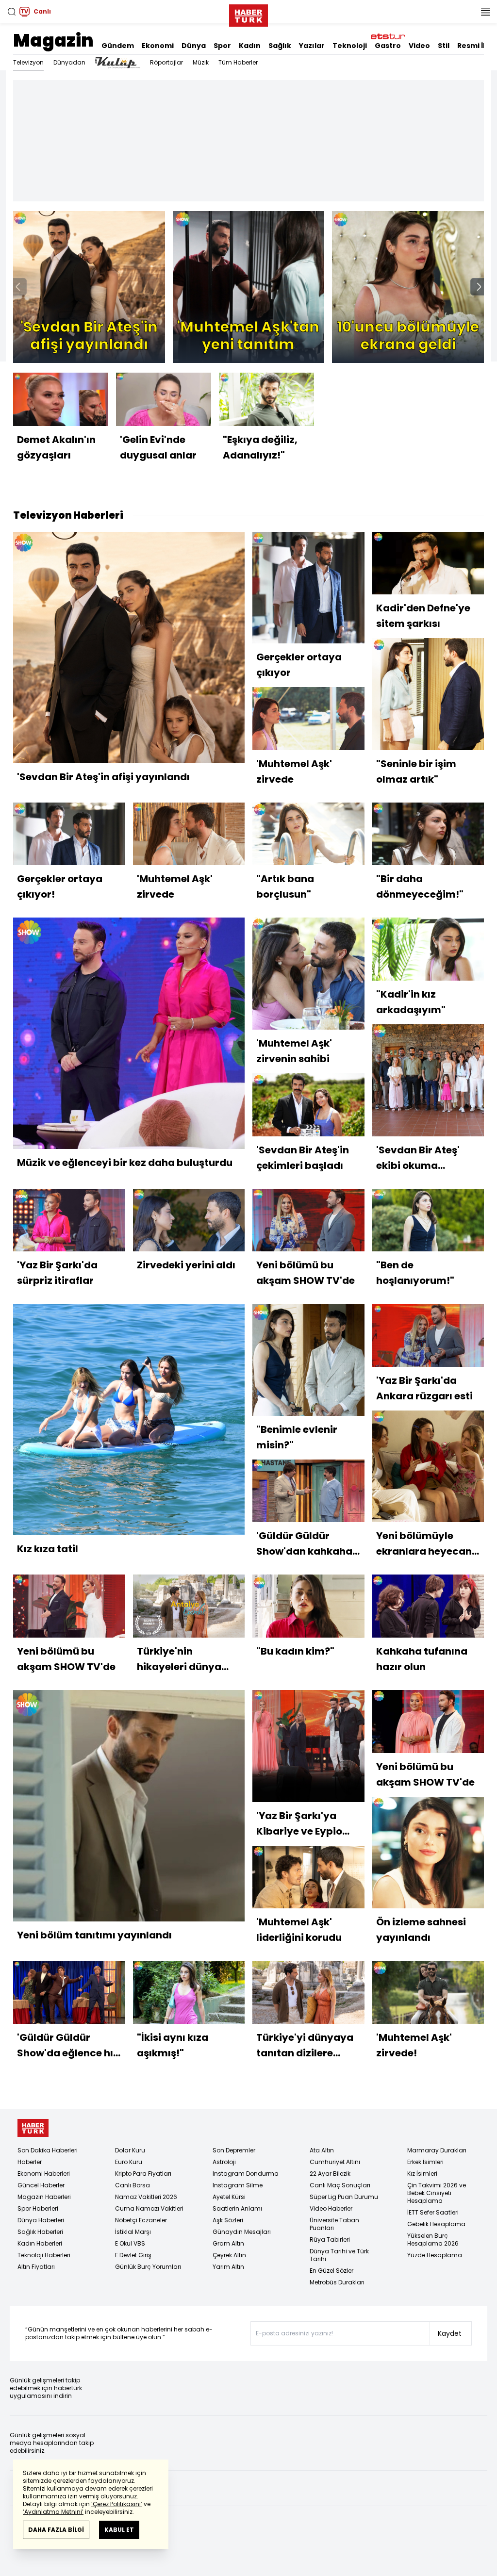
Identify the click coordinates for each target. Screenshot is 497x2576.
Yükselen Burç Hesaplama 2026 (433, 2240)
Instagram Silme (238, 2185)
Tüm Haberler (238, 62)
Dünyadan (69, 62)
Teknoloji (350, 46)
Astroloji (224, 2162)
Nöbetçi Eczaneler (141, 2220)
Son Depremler (234, 2150)
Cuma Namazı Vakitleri (149, 2208)
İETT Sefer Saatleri (433, 2212)
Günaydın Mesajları (242, 2232)
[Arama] (12, 12)
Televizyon (28, 62)
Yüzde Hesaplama (435, 2255)
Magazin (53, 41)
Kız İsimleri (422, 2174)
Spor (222, 46)
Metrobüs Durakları (337, 2282)
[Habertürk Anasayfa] (248, 14)
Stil (444, 46)
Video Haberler (331, 2208)
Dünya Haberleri (41, 2220)
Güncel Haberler (41, 2185)
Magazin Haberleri (44, 2197)
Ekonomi (158, 46)
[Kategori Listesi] (485, 12)
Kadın (250, 46)
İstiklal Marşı (133, 2232)
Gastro (388, 46)
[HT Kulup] (118, 63)
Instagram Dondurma (246, 2174)
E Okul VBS (130, 2243)
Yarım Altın (228, 2267)
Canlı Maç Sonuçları (340, 2185)
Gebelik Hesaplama (436, 2224)
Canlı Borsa (133, 2185)
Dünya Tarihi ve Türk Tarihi (339, 2255)
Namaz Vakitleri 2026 (146, 2197)
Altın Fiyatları (36, 2267)
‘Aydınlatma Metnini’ (53, 2512)
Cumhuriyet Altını (335, 2162)
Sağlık (280, 46)
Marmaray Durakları (437, 2150)
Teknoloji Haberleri (44, 2255)
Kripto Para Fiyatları (143, 2174)
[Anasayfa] (33, 2128)
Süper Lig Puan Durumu (344, 2197)
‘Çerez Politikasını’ (117, 2504)
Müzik (201, 62)
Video (419, 46)
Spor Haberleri (38, 2208)
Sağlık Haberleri (40, 2232)
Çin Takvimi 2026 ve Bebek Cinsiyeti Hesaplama (437, 2193)
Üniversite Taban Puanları (334, 2224)
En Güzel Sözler (331, 2271)
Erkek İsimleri (425, 2162)
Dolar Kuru (130, 2150)
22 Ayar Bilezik (330, 2174)
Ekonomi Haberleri (44, 2174)
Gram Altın (228, 2243)
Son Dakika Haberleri (48, 2150)
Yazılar (312, 46)
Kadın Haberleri (40, 2243)
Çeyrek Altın (229, 2255)
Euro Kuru (129, 2162)
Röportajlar (166, 62)
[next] (479, 287)
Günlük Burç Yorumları (148, 2267)
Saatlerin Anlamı (237, 2208)
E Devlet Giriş (133, 2255)
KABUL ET (119, 2530)
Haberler (30, 2162)
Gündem (118, 46)
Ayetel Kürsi (229, 2197)
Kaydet (450, 2333)
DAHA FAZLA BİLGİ (56, 2530)
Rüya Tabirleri (330, 2240)
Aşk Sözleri (228, 2220)
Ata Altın (322, 2150)
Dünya (194, 46)
